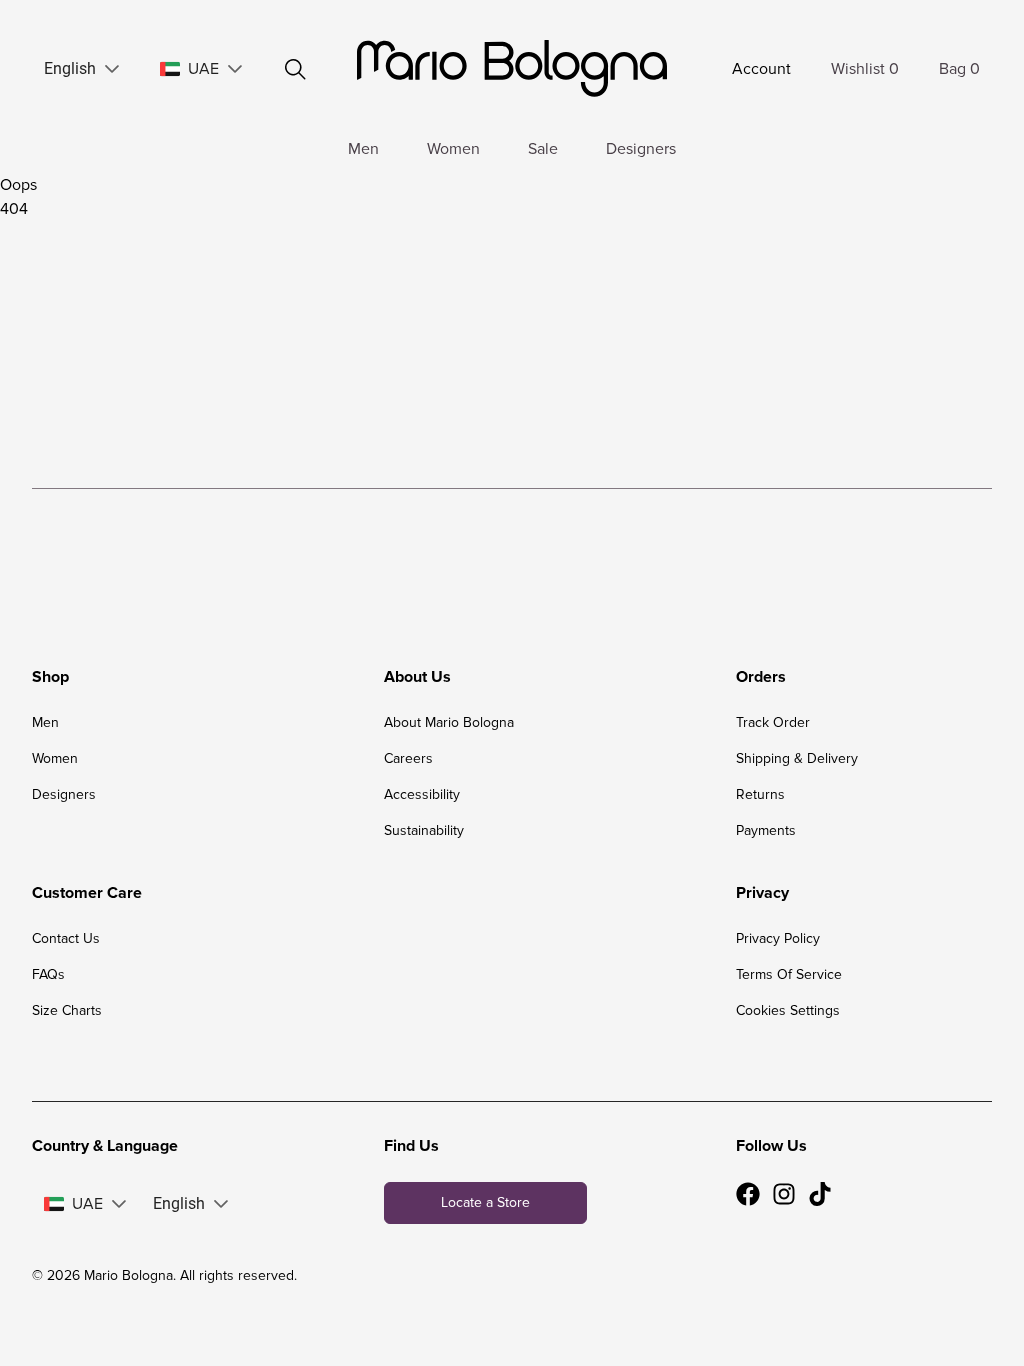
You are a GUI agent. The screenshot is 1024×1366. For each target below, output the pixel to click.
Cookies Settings (788, 1010)
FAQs (48, 974)
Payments (766, 830)
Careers (408, 758)
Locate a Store (485, 1202)
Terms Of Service (789, 974)
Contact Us (66, 938)
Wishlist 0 (865, 69)
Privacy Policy (778, 938)
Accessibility (422, 794)
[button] (112, 69)
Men (363, 149)
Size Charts (67, 1010)
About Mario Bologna (449, 722)
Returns (760, 794)
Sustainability (424, 830)
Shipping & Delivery (797, 758)
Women (453, 149)
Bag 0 (959, 69)
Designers (641, 149)
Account (761, 69)
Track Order (773, 722)
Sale (543, 149)
